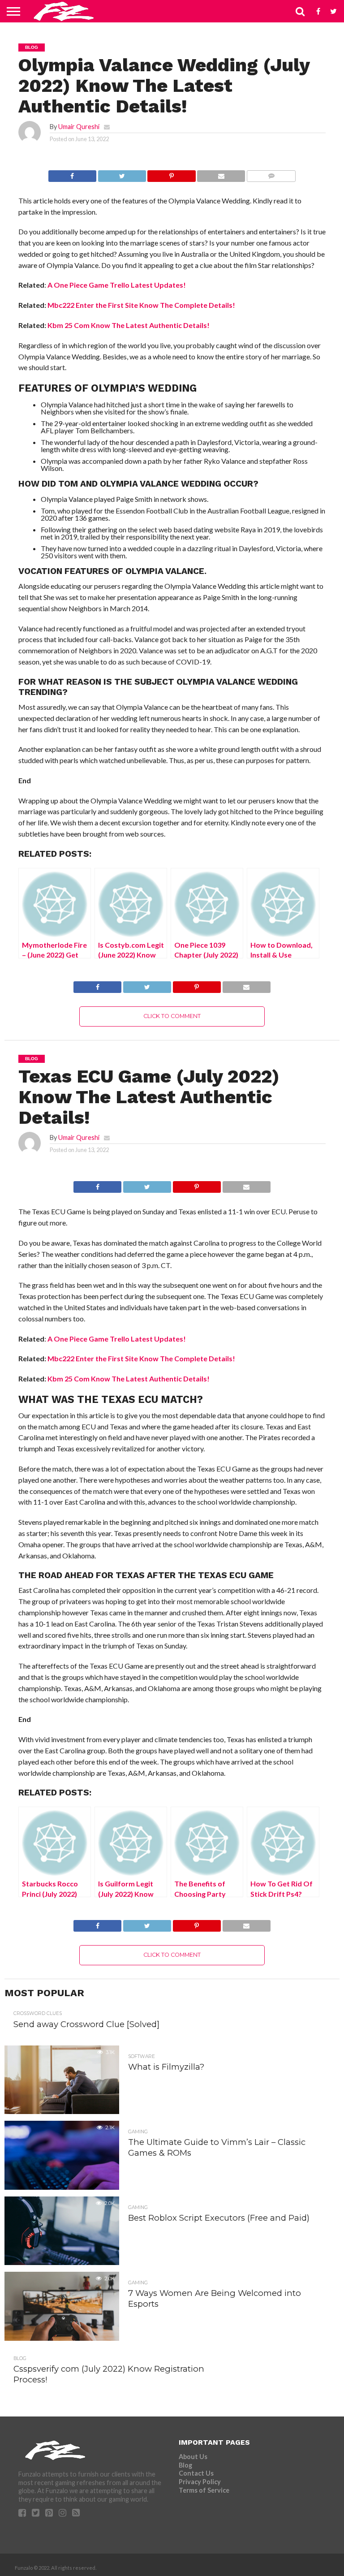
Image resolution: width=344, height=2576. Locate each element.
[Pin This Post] (172, 174)
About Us (193, 2457)
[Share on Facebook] (72, 174)
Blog (185, 2465)
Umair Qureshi (79, 127)
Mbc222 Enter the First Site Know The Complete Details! (141, 305)
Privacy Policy (200, 2482)
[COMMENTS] (271, 174)
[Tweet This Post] (122, 174)
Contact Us (196, 2473)
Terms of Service (204, 2490)
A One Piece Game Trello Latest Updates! (117, 285)
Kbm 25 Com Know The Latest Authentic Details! (129, 325)
